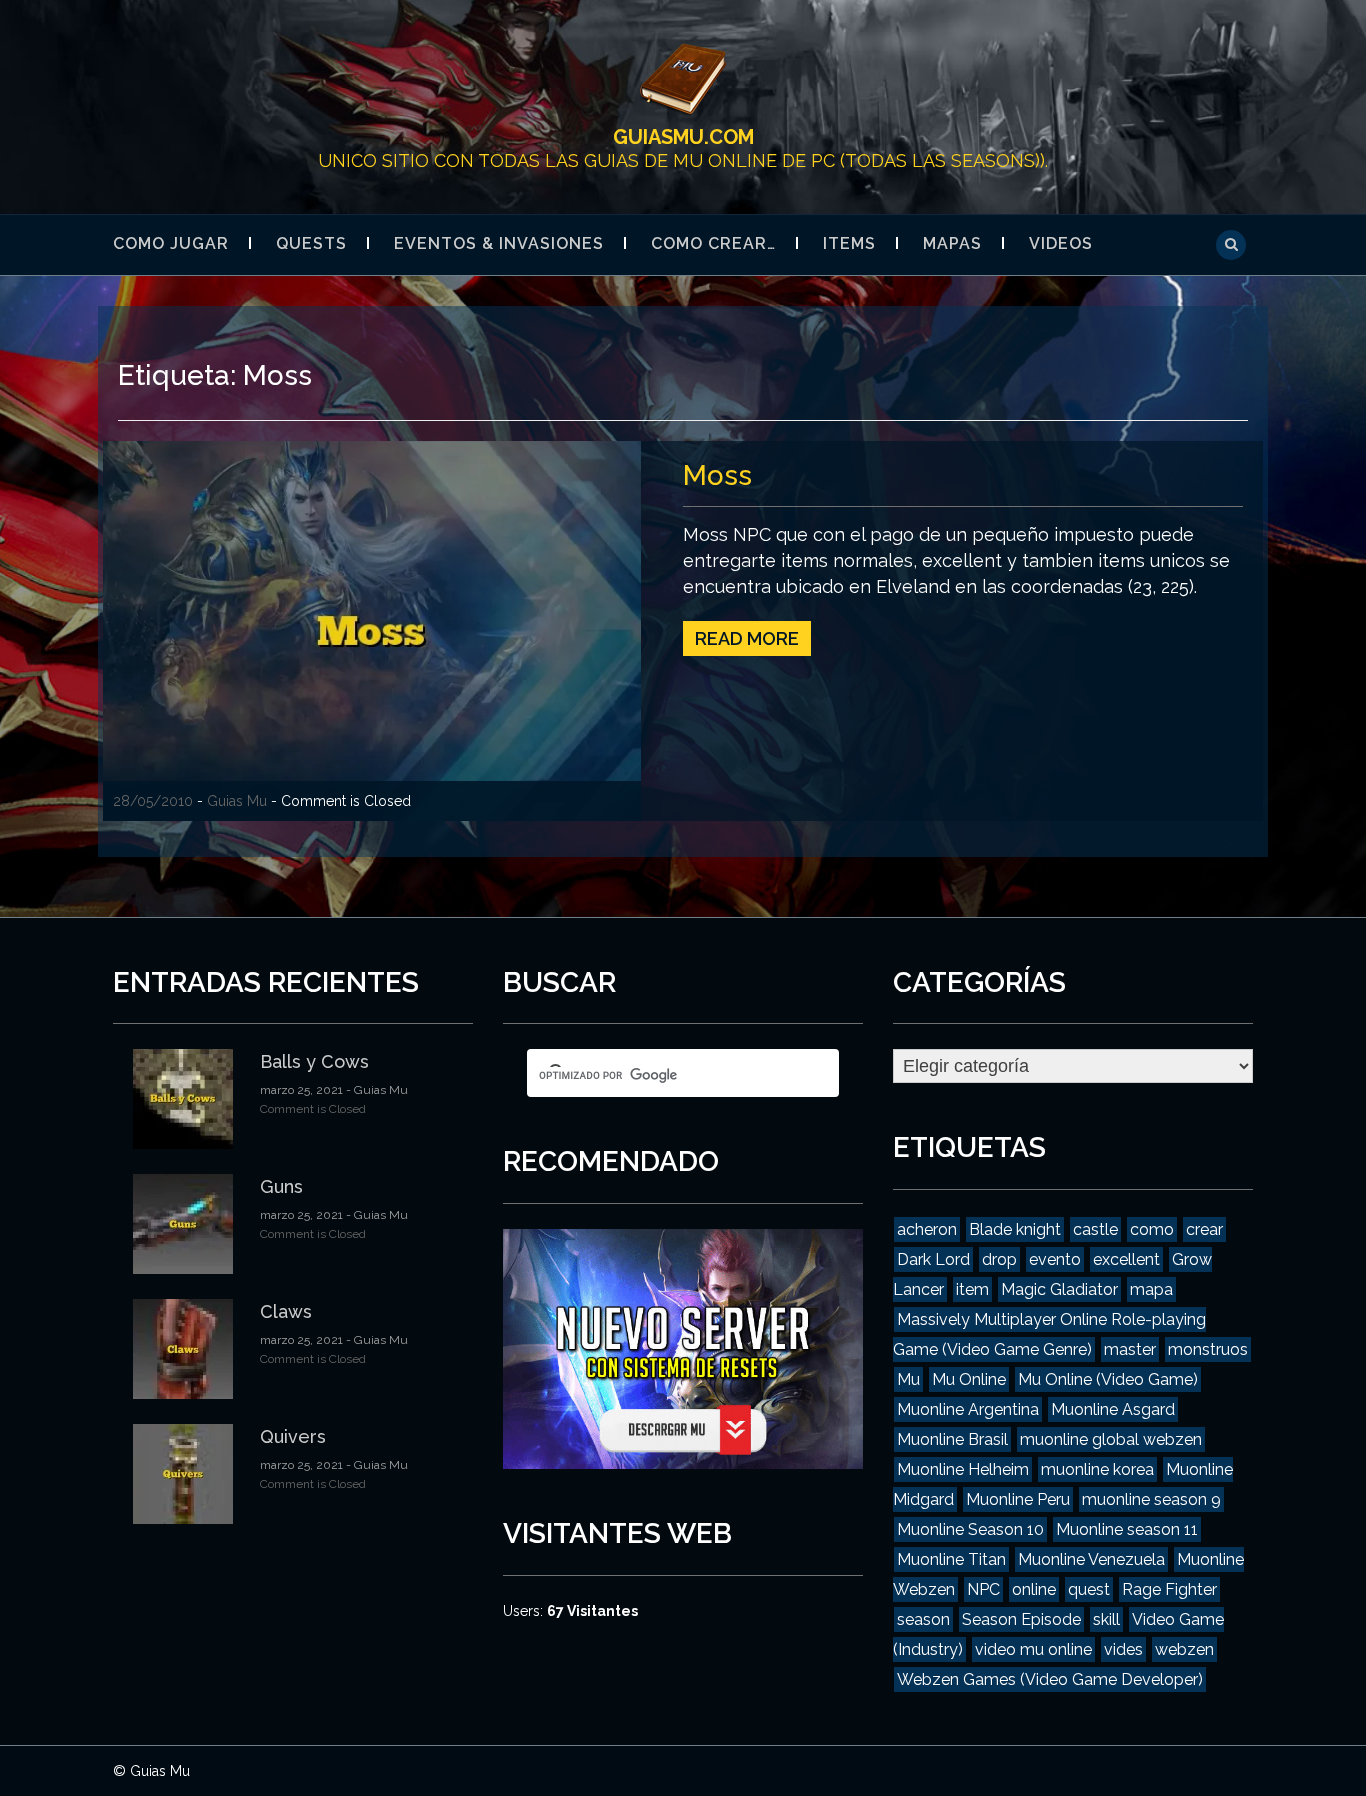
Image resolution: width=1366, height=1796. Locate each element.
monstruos (1208, 1349)
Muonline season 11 (1127, 1529)
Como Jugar (171, 243)
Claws (286, 1311)
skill (1106, 1619)
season (923, 1619)
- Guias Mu (375, 1090)
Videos (1061, 243)
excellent (1126, 1259)
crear (1204, 1229)
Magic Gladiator (1059, 1289)
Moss (717, 475)
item (972, 1289)
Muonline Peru (1018, 1499)
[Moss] (372, 629)
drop (999, 1259)
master (1130, 1349)
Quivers (293, 1436)
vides (1123, 1649)
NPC (983, 1589)
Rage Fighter (1169, 1589)
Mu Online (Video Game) (1108, 1379)
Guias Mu (237, 801)
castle (1095, 1229)
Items (849, 243)
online (1034, 1589)
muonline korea (1097, 1469)
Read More (747, 638)
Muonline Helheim (963, 1469)
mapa (1151, 1289)
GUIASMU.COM (683, 137)
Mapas (952, 243)
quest (1089, 1589)
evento (1055, 1259)
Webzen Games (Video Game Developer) (1050, 1679)
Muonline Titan (951, 1559)
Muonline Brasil (952, 1439)
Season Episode (1021, 1619)
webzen (1184, 1649)
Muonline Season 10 (970, 1529)
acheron (927, 1229)
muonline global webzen (1111, 1439)
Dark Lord (933, 1259)
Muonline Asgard (1113, 1409)
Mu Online (969, 1379)
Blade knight (1015, 1229)
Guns (281, 1186)
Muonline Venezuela (1091, 1559)
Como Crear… (713, 243)
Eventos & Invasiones (499, 243)
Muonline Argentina (968, 1409)
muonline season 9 (1151, 1499)
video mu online (1033, 1649)
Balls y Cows (314, 1061)
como (1152, 1229)
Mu (908, 1379)
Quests (311, 243)
